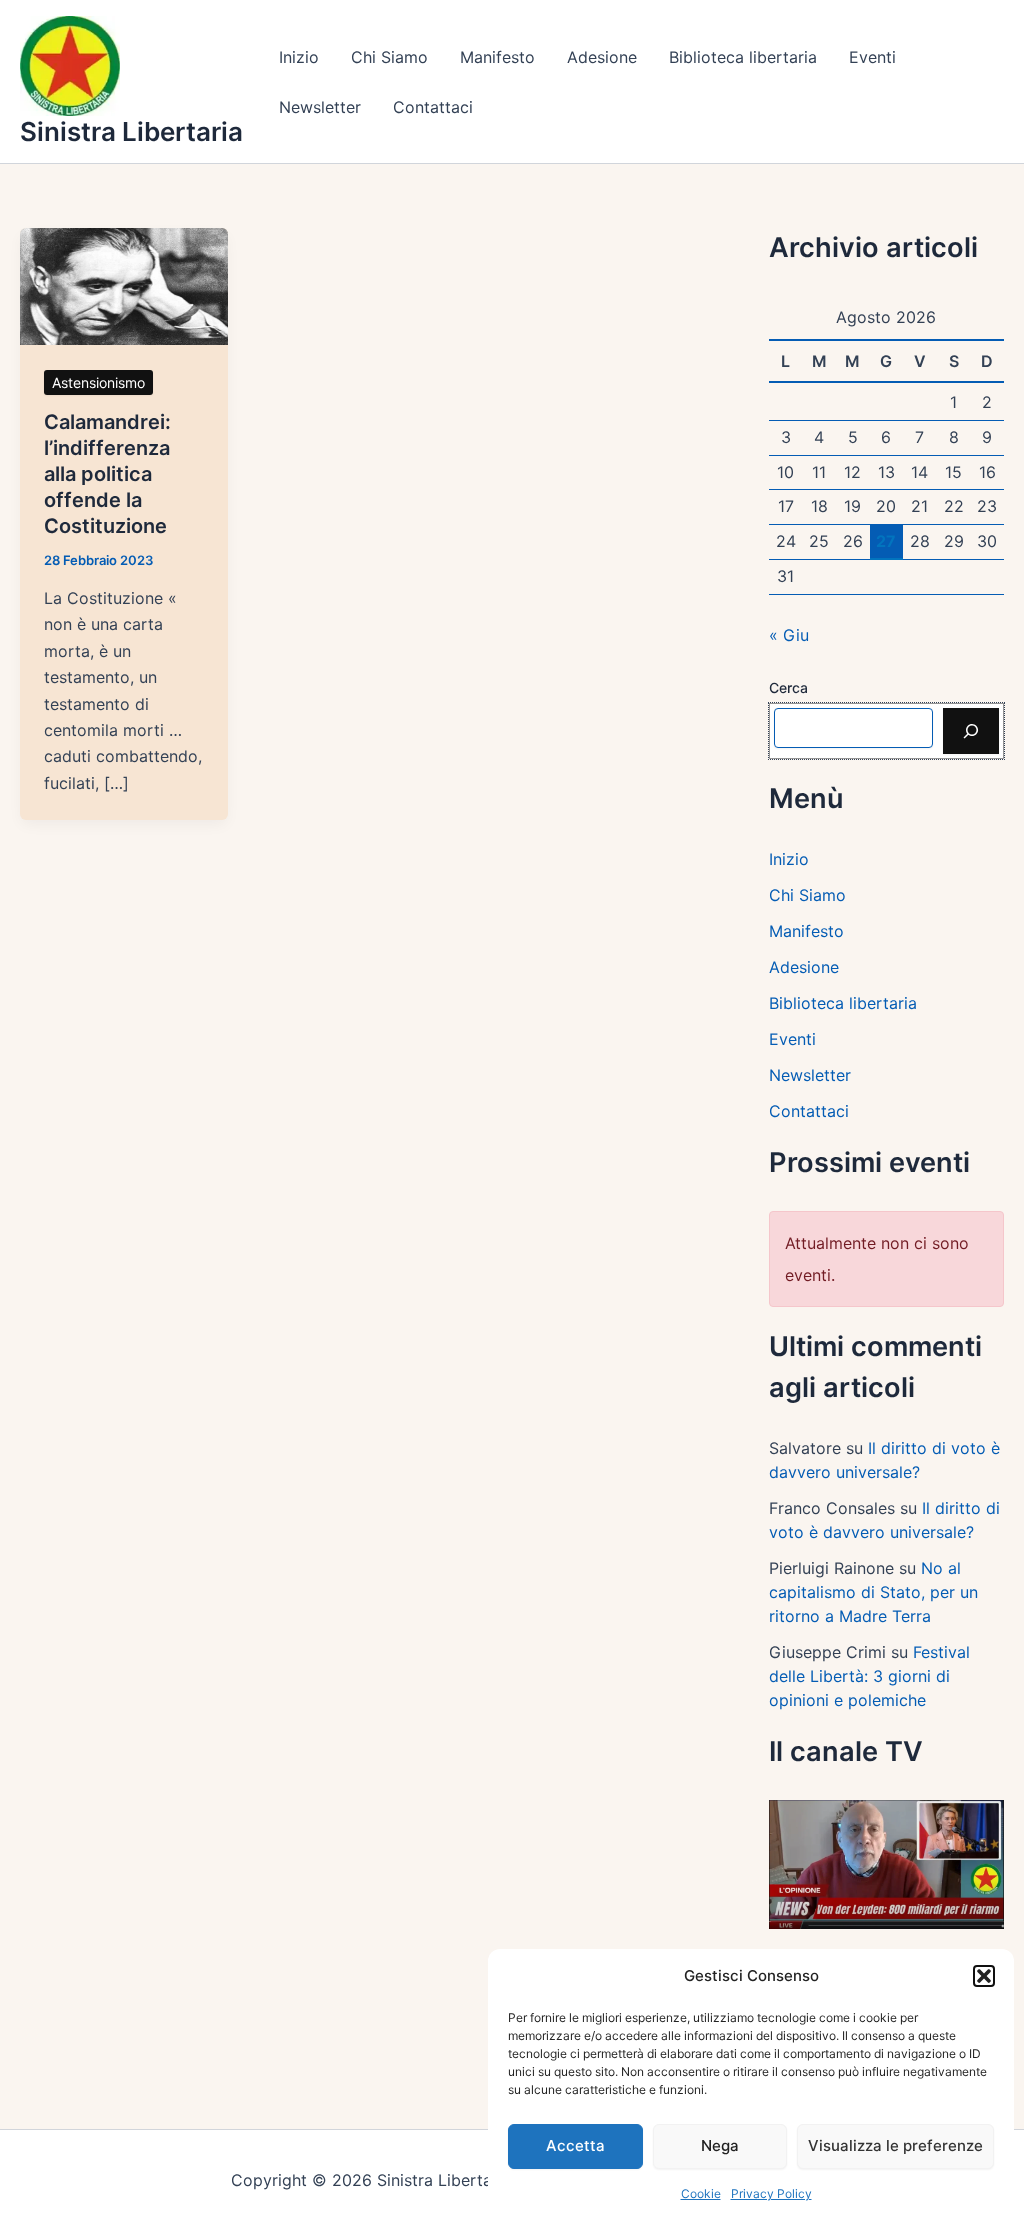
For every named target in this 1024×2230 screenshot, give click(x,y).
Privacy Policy (771, 2193)
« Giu (789, 635)
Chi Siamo (389, 57)
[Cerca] (971, 731)
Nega (720, 2145)
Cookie (701, 2193)
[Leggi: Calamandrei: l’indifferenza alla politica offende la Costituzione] (124, 285)
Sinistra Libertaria (131, 131)
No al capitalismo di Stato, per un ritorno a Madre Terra (873, 1592)
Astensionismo (98, 382)
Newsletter (320, 107)
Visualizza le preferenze (895, 2145)
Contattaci (433, 107)
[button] (984, 1976)
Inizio (299, 57)
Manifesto (497, 57)
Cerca (788, 687)
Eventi (872, 57)
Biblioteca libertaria (743, 57)
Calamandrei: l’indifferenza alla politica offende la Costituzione (107, 474)
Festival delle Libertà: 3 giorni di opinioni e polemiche (869, 1676)
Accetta (575, 2145)
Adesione (602, 57)
